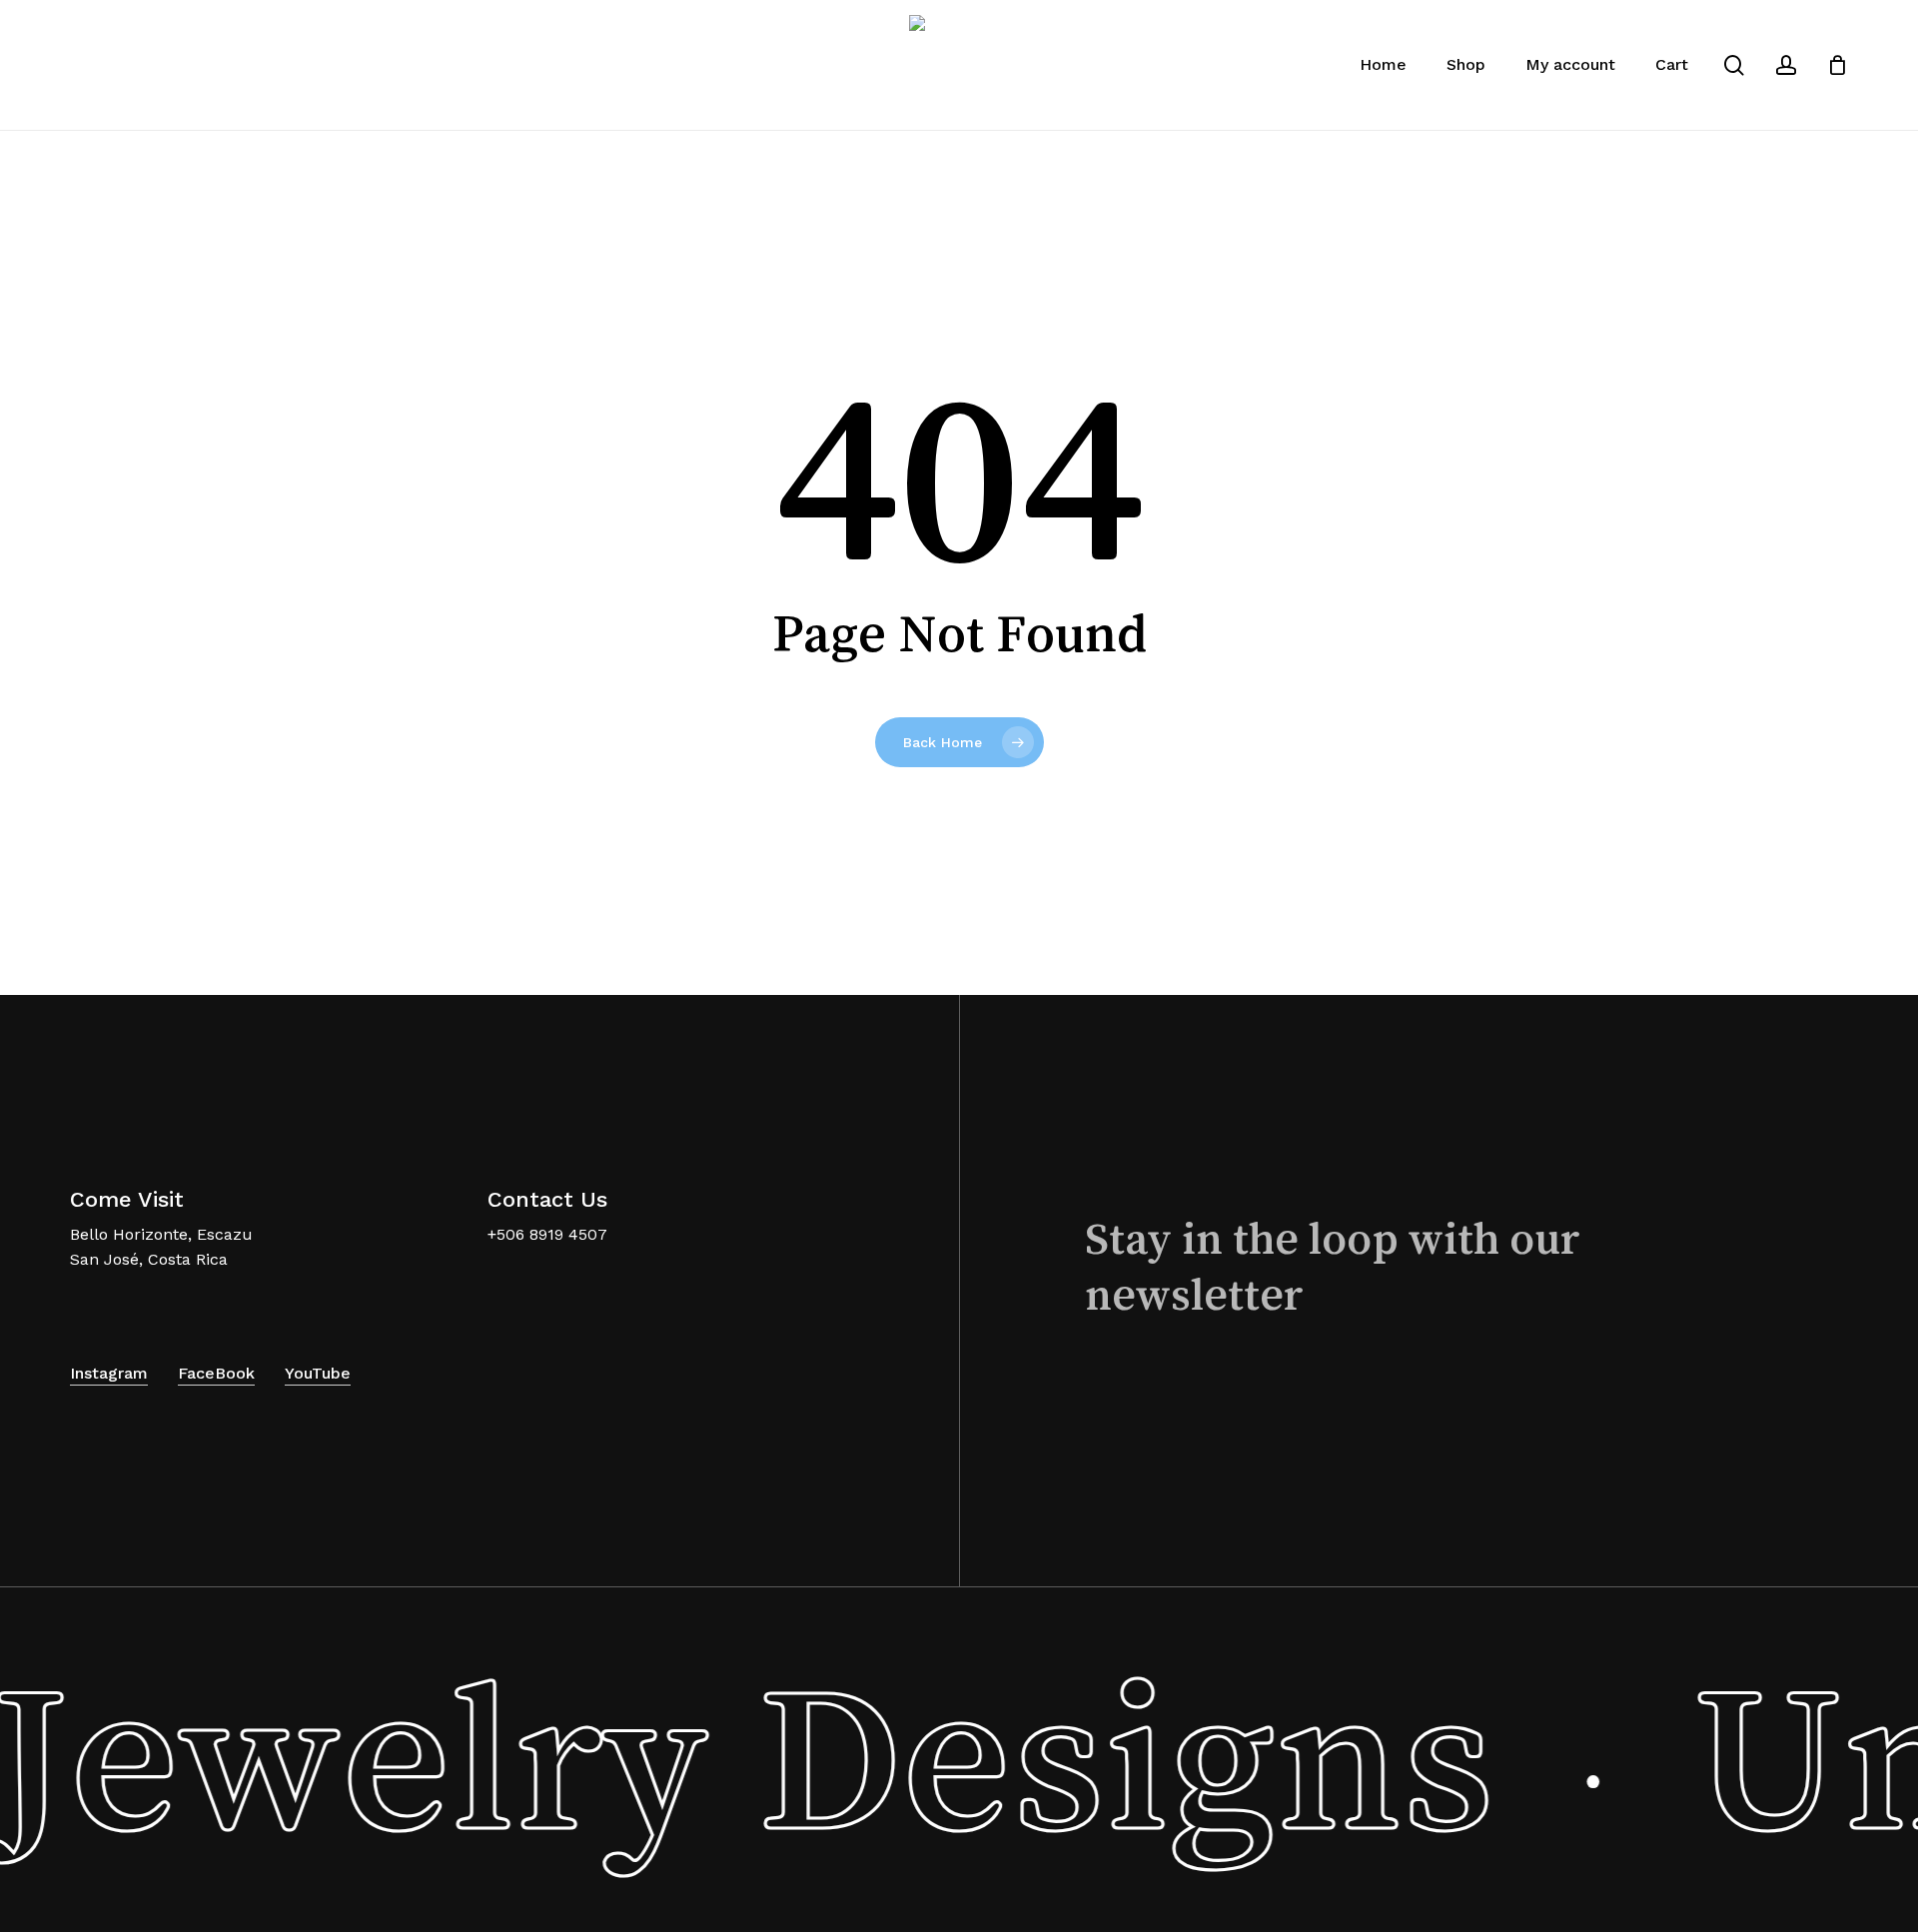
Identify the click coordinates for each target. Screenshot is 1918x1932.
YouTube (318, 1373)
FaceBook (216, 1373)
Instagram (109, 1373)
